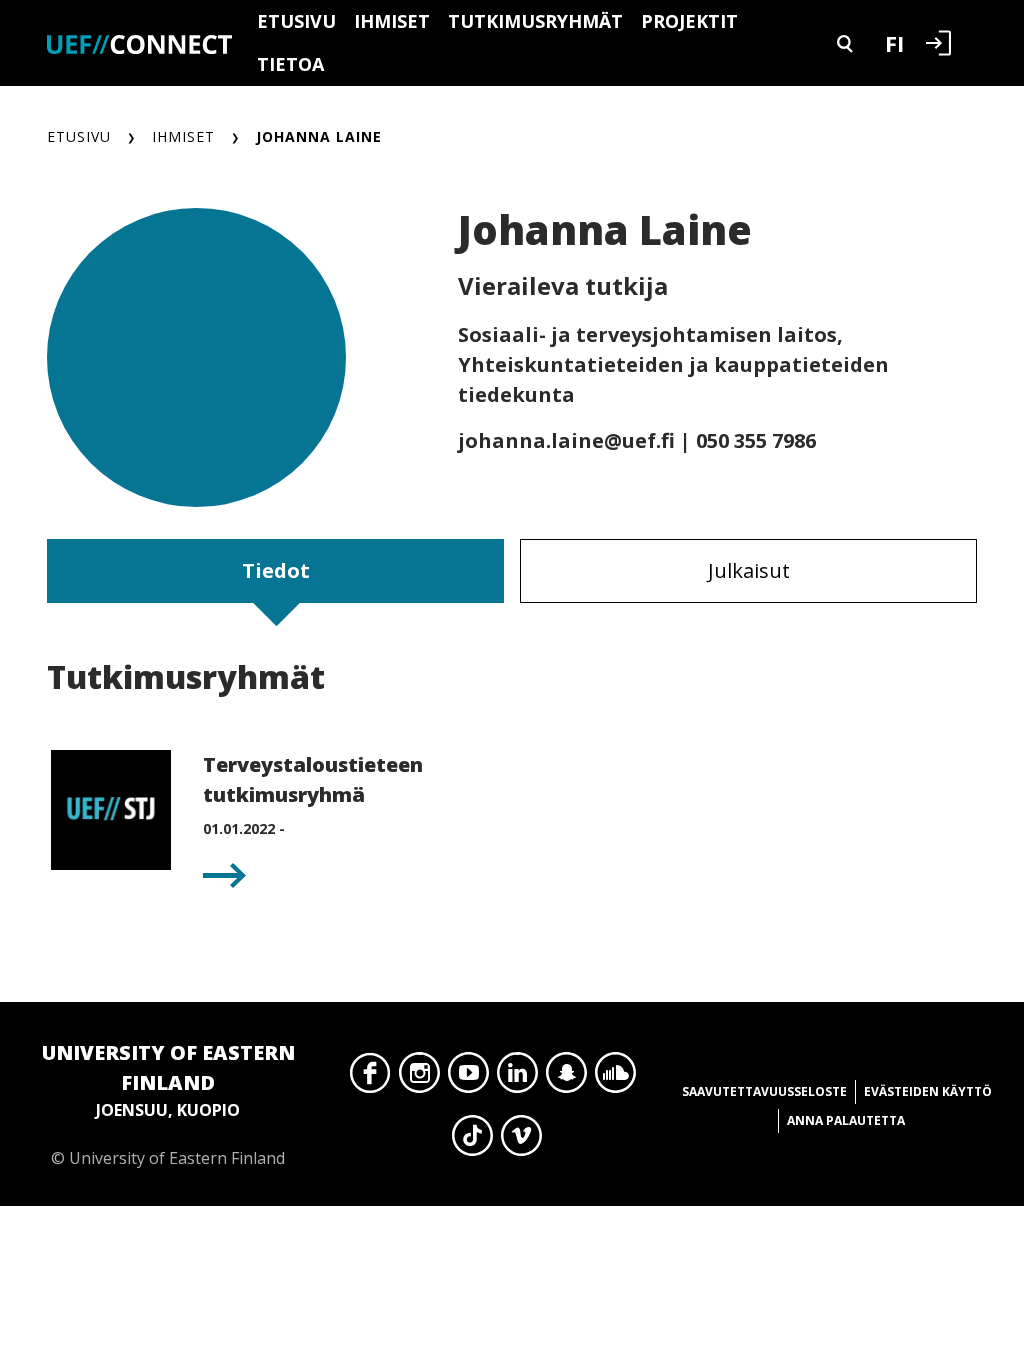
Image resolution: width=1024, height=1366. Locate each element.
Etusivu (296, 21)
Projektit (689, 21)
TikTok (472, 1141)
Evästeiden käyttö (928, 1091)
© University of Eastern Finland (168, 1104)
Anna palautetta (846, 1120)
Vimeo (521, 1141)
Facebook (370, 1078)
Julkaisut (749, 570)
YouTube (468, 1078)
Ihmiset (392, 21)
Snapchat (566, 1078)
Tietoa (290, 64)
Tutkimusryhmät (535, 21)
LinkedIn (517, 1078)
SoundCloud (615, 1078)
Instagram (419, 1078)
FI (894, 43)
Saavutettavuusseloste (764, 1091)
